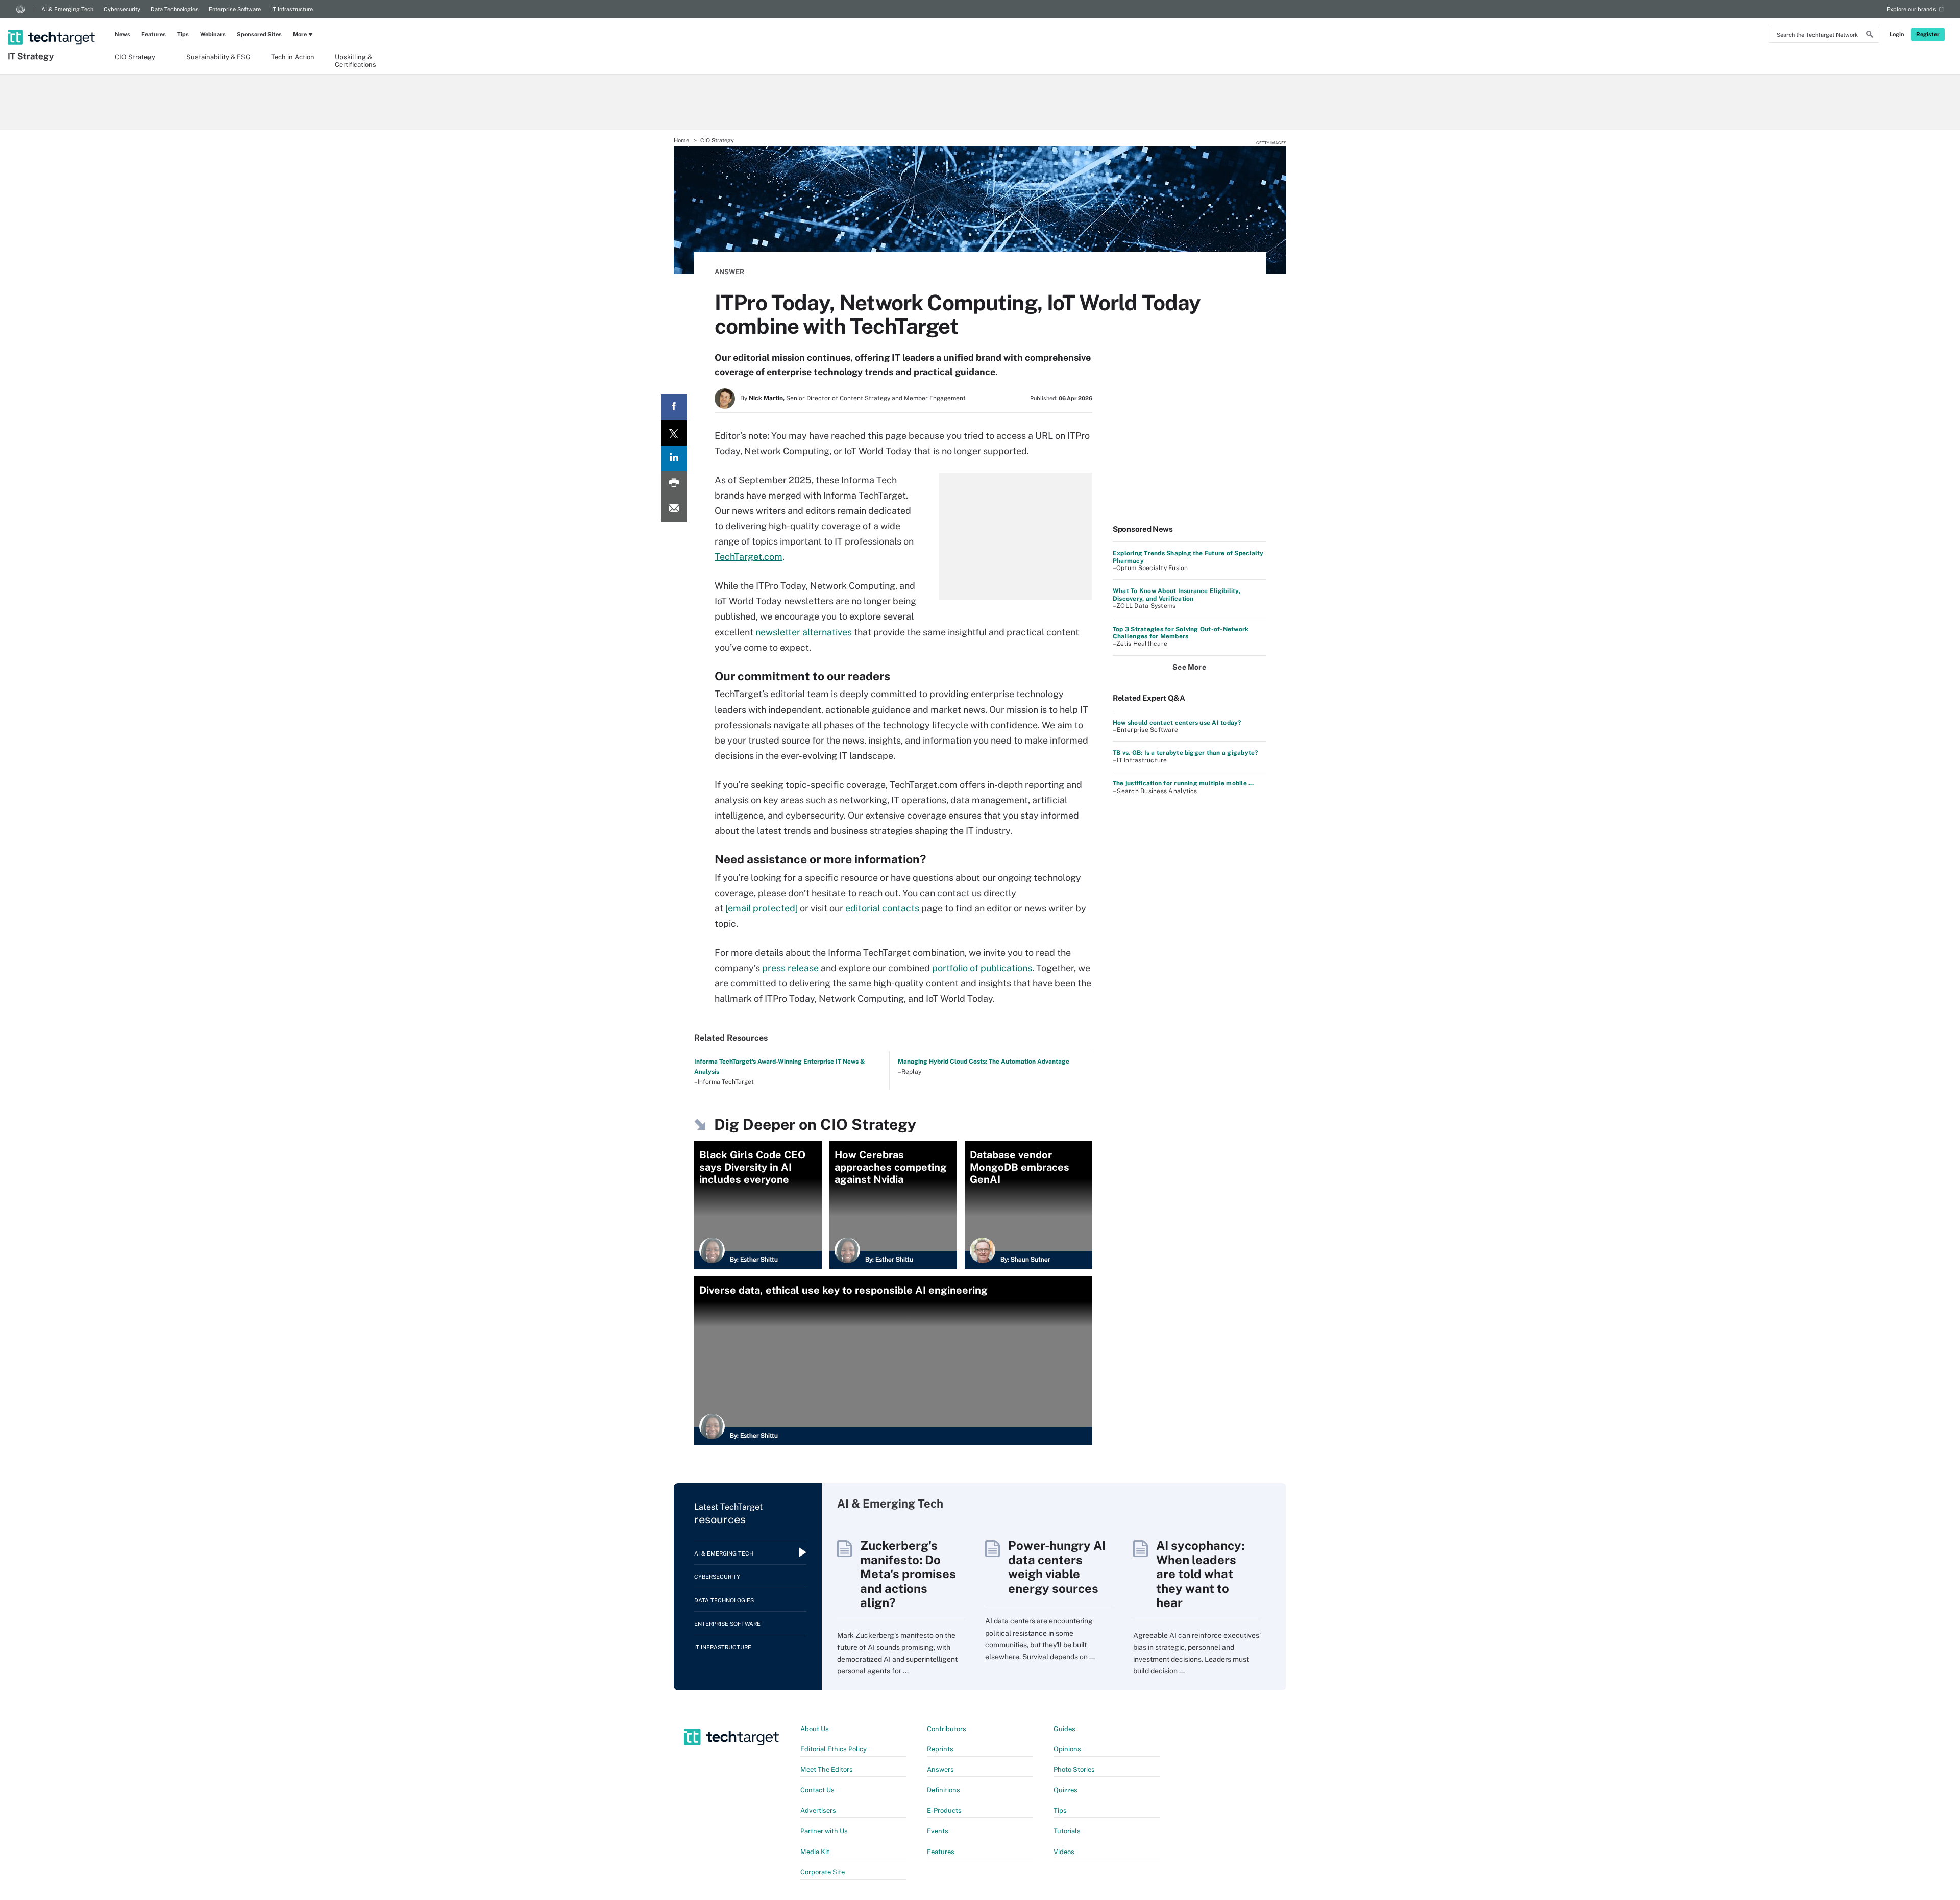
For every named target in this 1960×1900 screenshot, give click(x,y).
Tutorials (1067, 1831)
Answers (940, 1770)
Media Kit (815, 1852)
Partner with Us (824, 1831)
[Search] (1870, 36)
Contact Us (817, 1790)
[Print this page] (674, 484)
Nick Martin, (767, 398)
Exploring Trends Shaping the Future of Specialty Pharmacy (1188, 557)
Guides (1064, 1729)
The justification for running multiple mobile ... (1183, 783)
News (122, 34)
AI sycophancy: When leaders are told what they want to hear (1200, 1574)
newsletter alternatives (804, 632)
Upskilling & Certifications (356, 60)
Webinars (213, 34)
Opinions (1067, 1749)
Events (938, 1831)
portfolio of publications (982, 968)
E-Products (944, 1810)
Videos (1064, 1852)
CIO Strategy (135, 57)
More (300, 34)
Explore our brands (1911, 9)
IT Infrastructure (292, 9)
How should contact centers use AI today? (1177, 723)
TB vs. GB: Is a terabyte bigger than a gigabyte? (1185, 753)
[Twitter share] (674, 433)
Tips (183, 34)
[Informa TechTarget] (20, 9)
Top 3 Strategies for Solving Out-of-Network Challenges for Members (1181, 633)
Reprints (940, 1749)
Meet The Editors (827, 1770)
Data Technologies (175, 9)
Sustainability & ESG (218, 57)
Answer (729, 272)
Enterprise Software (235, 9)
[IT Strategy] (52, 24)
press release (790, 968)
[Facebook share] (674, 407)
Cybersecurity (122, 9)
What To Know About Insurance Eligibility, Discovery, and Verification (1177, 595)
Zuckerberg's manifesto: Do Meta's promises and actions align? (908, 1574)
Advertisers (818, 1810)
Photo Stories (1074, 1770)
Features (154, 34)
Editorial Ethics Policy (834, 1749)
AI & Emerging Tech (67, 9)
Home (681, 140)
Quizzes (1065, 1790)
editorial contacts (882, 908)
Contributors (947, 1729)
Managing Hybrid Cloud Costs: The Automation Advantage (984, 1062)
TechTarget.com (749, 557)
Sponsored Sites (259, 34)
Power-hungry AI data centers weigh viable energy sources (1057, 1567)
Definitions (944, 1790)
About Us (815, 1729)
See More (1189, 667)
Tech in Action (293, 57)
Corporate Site (823, 1872)
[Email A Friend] (674, 509)
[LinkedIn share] (674, 458)
